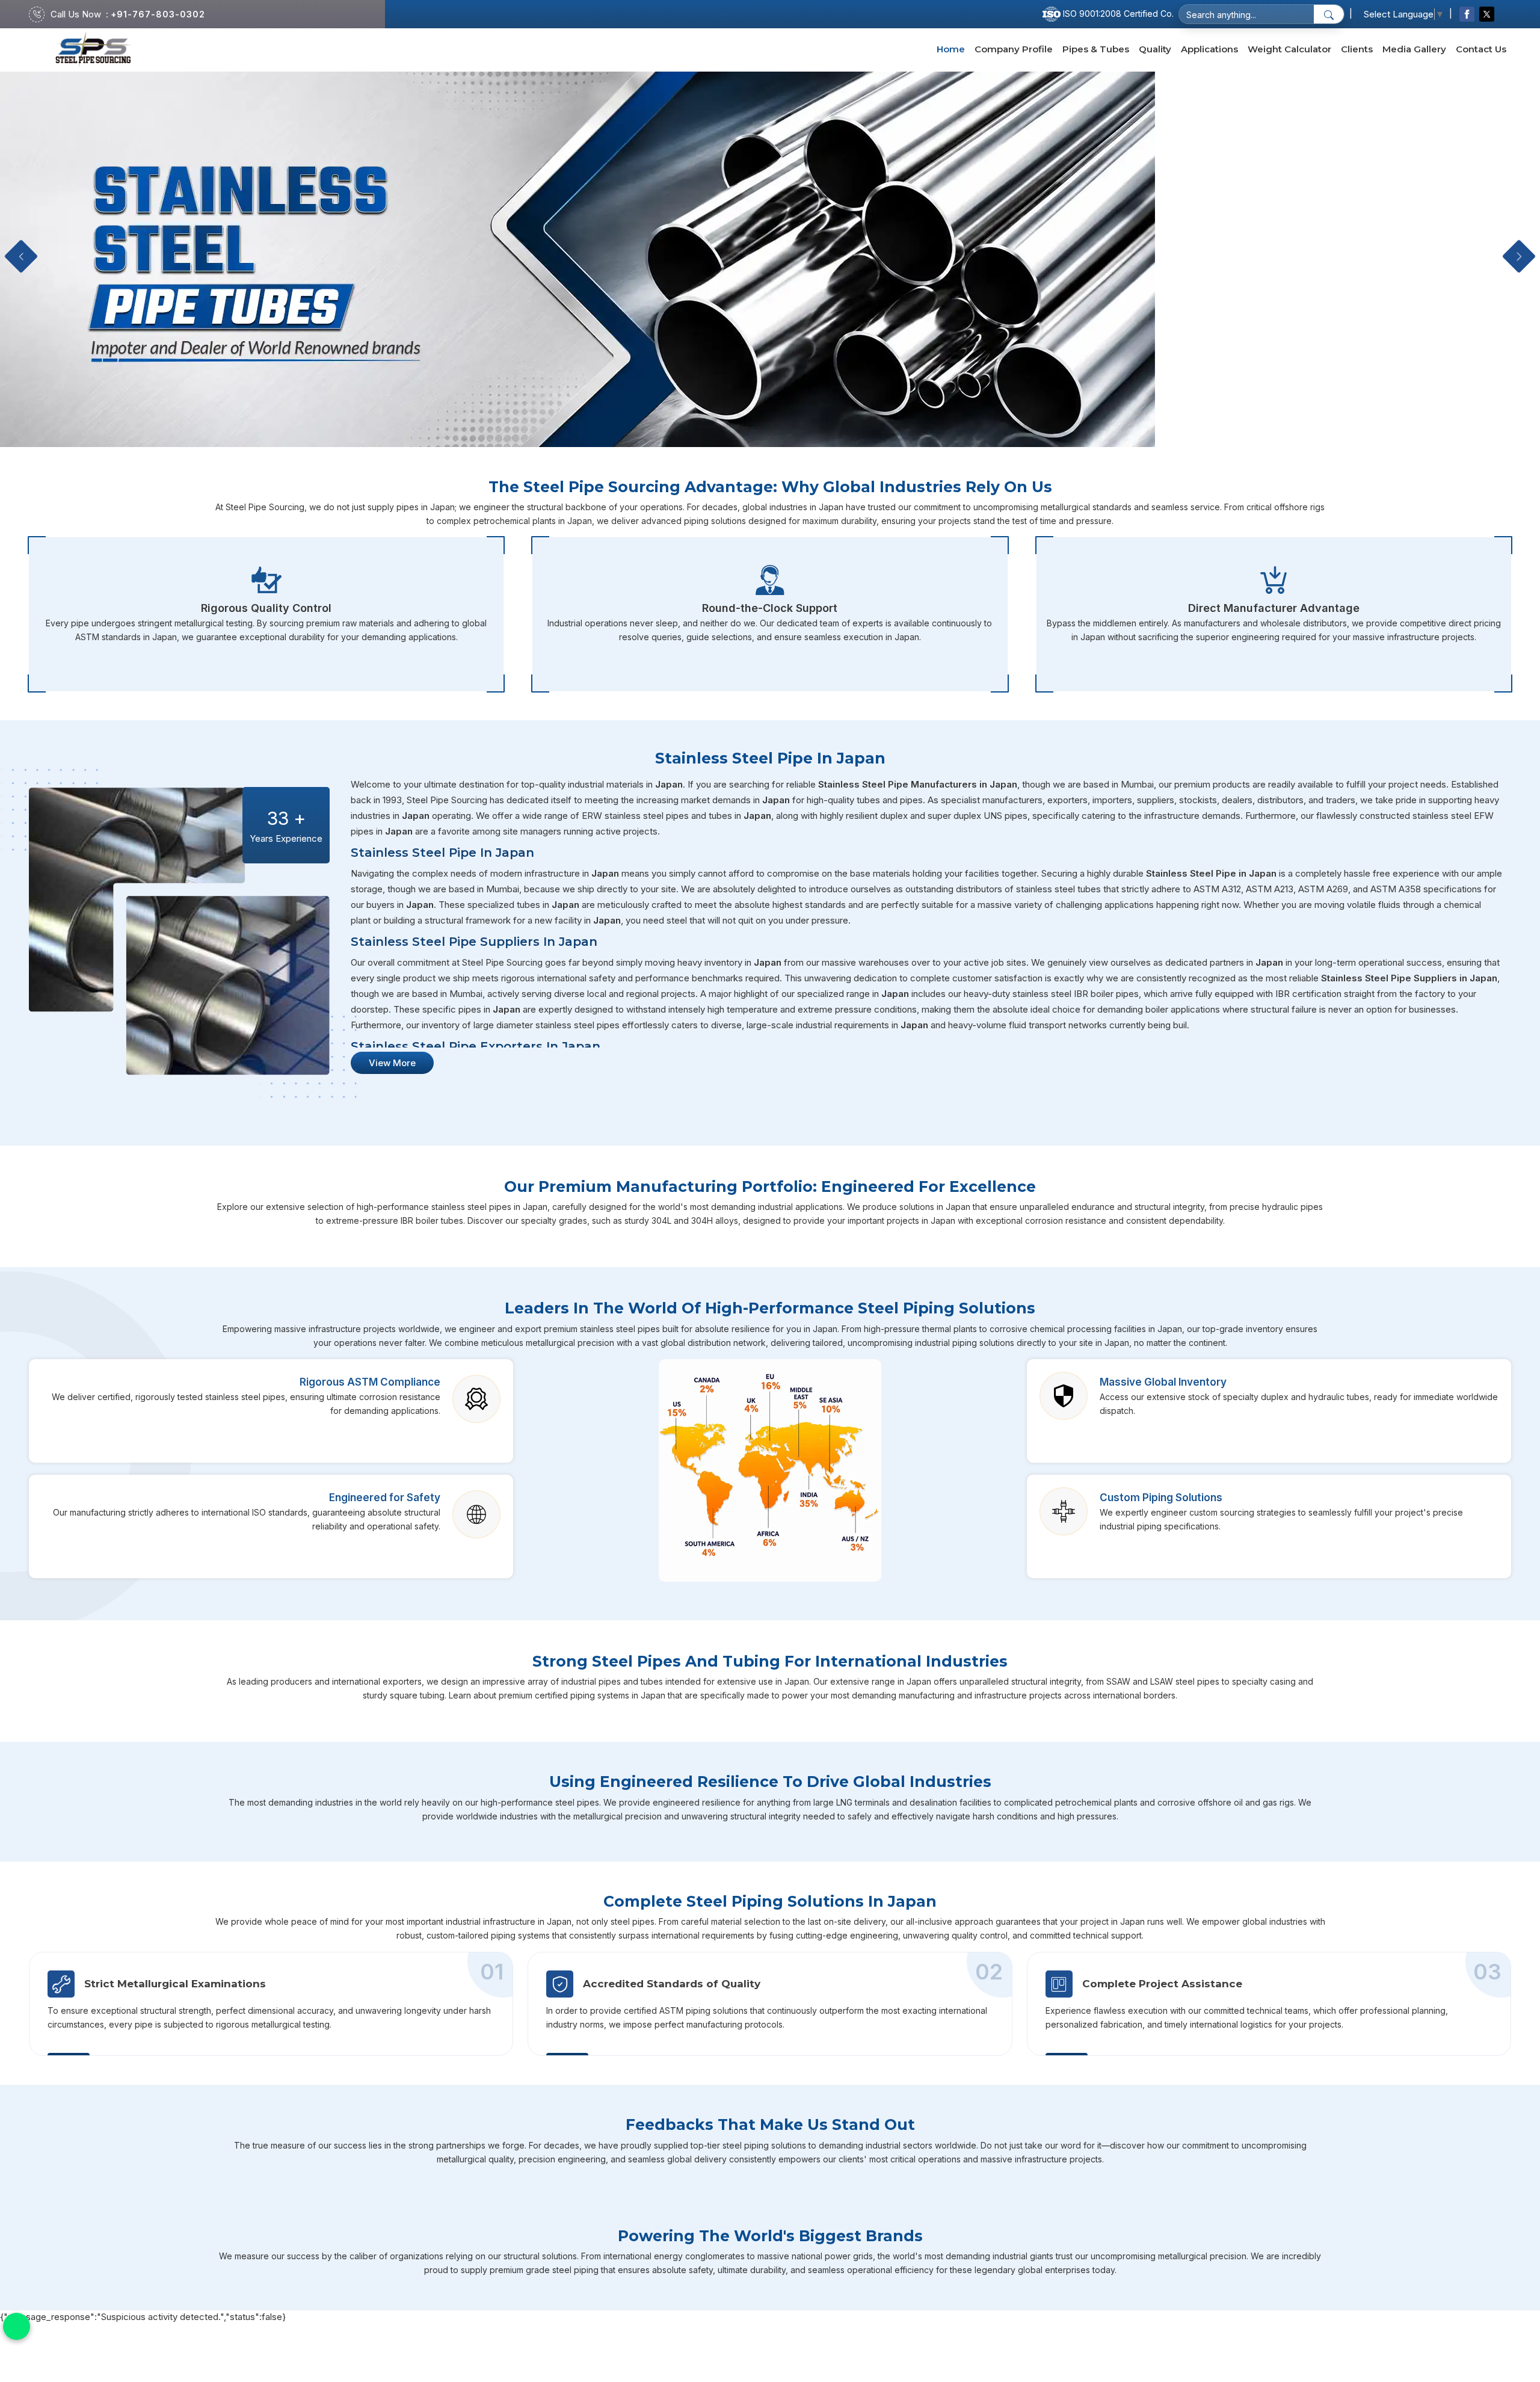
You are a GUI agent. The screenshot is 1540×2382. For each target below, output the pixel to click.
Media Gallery (1414, 49)
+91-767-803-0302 (158, 14)
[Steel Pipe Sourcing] (94, 50)
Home (951, 49)
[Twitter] (1487, 14)
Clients (1357, 49)
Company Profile (1014, 49)
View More (392, 1063)
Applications (1209, 49)
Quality (1155, 49)
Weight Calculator (1289, 49)
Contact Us (1481, 49)
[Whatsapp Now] (17, 2326)
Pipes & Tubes (1096, 49)
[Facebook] (1467, 14)
